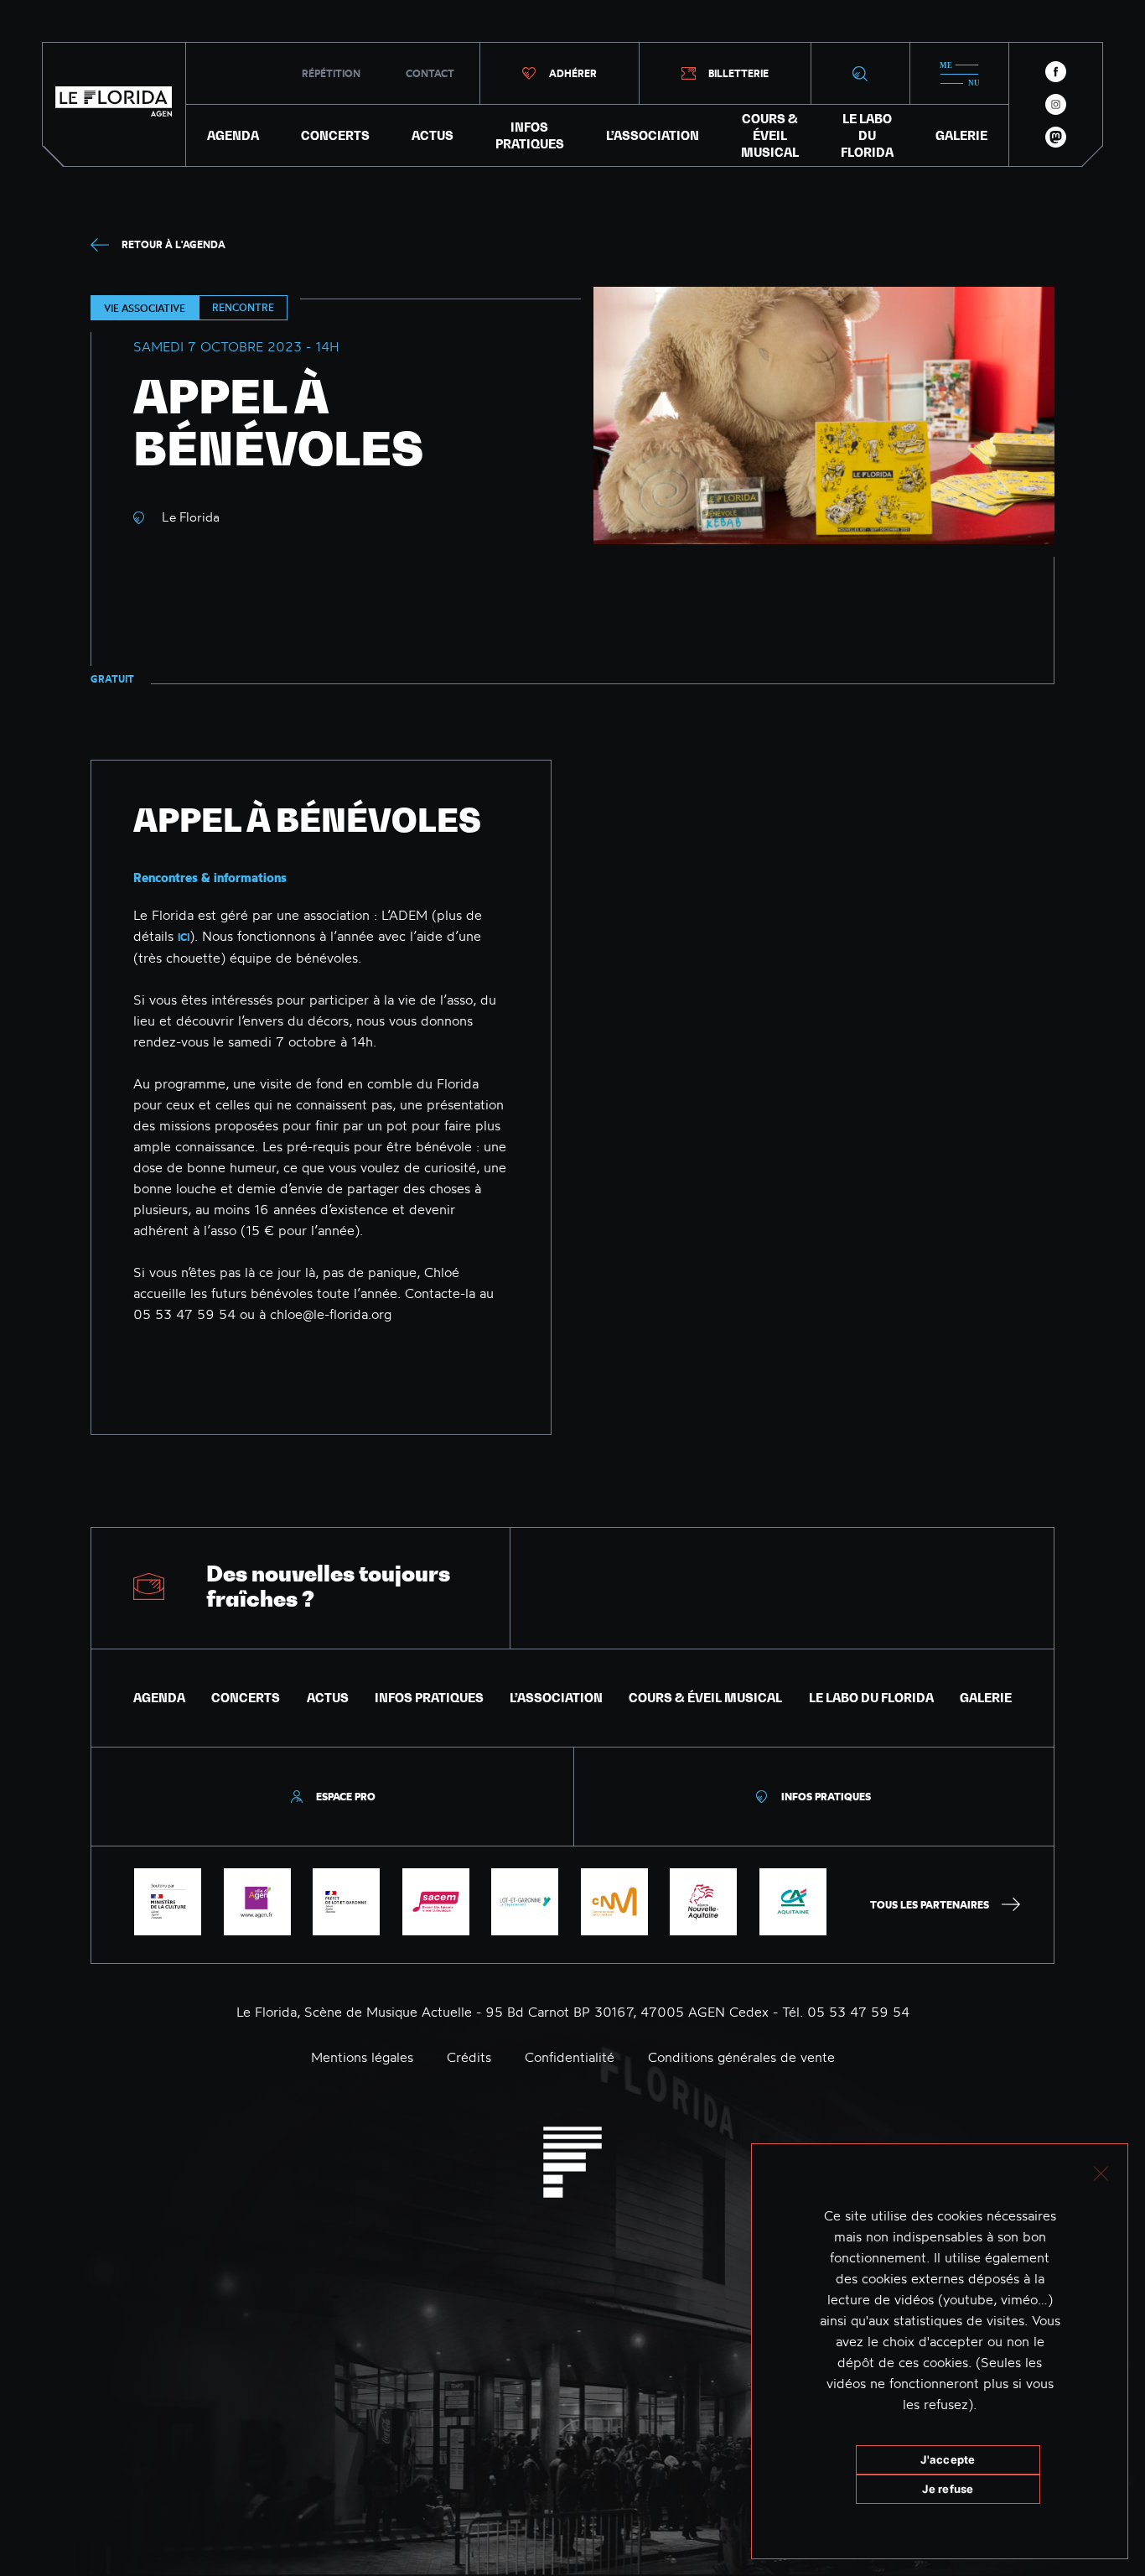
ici (184, 937)
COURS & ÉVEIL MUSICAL (770, 135)
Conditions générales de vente (741, 2057)
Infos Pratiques (826, 1797)
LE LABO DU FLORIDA (867, 135)
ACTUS (433, 135)
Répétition (331, 73)
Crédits (469, 2057)
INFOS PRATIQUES (530, 135)
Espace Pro (346, 1797)
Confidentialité (570, 2057)
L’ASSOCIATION (653, 135)
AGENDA (233, 135)
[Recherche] (860, 73)
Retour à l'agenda (174, 244)
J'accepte (948, 2459)
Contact (430, 73)
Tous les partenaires (930, 1905)
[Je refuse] (1100, 2171)
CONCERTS (335, 135)
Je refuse (948, 2489)
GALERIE (961, 135)
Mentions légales (362, 2057)
